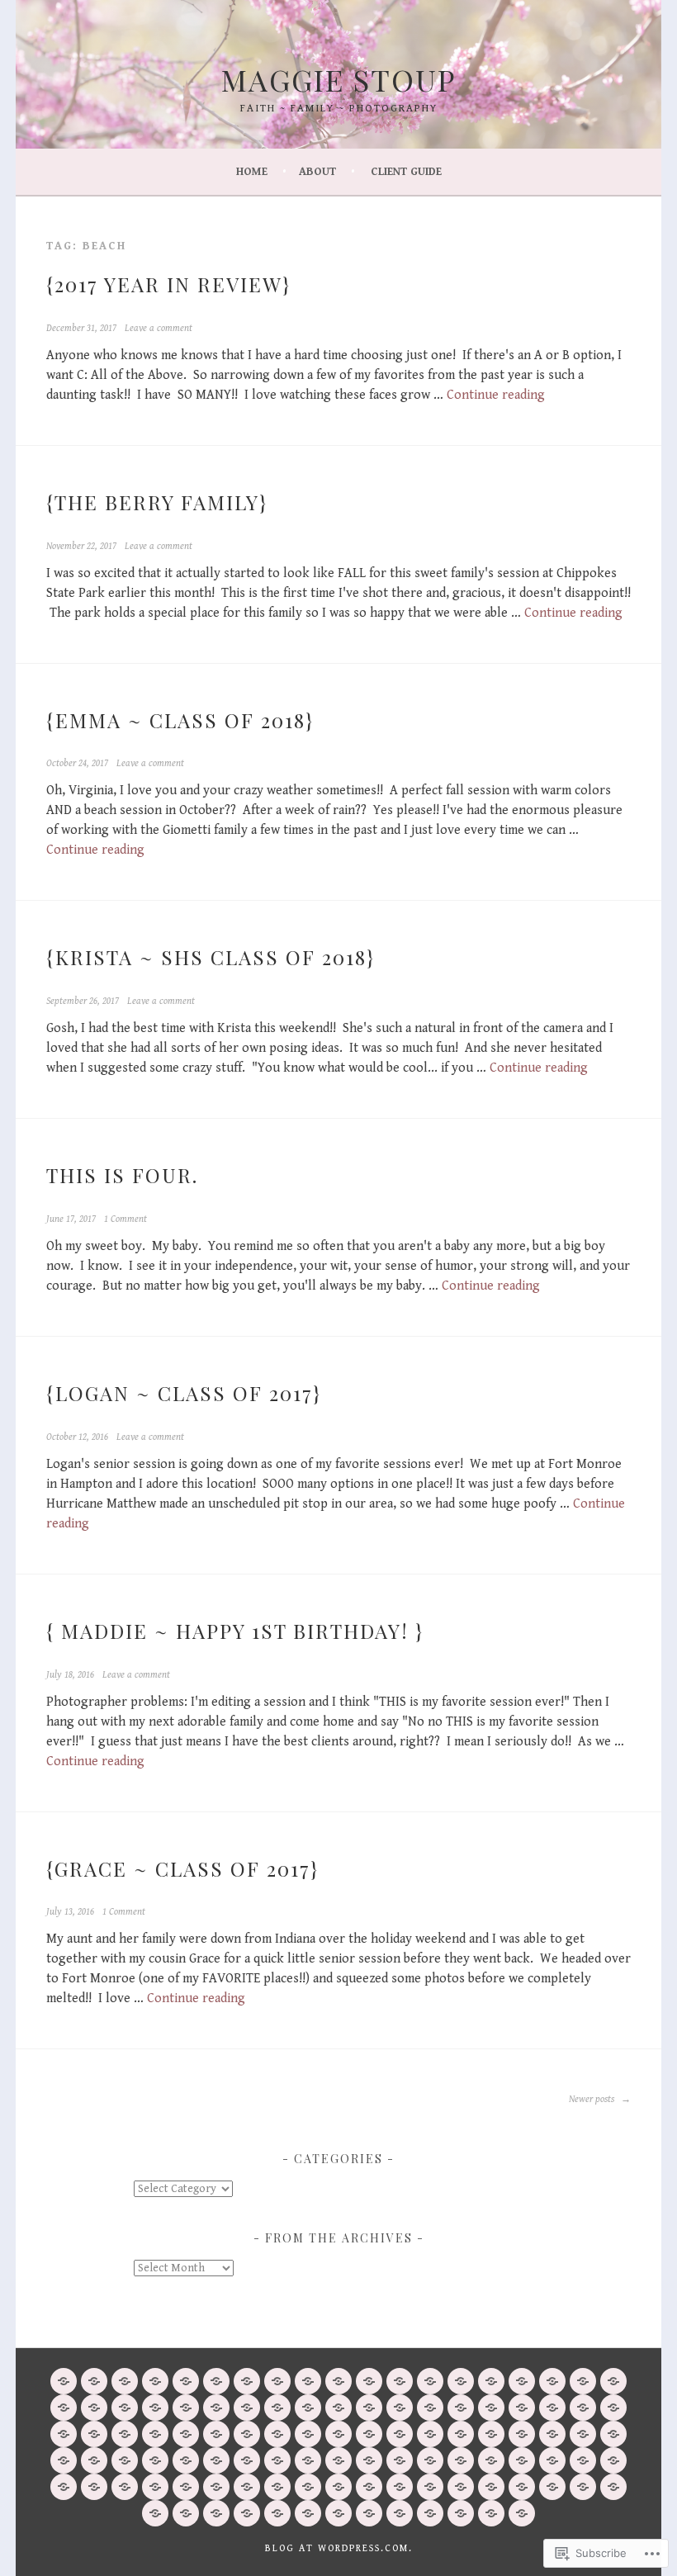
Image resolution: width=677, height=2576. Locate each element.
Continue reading (496, 395)
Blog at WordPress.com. (339, 2548)
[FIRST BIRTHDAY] (430, 2487)
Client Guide (406, 172)
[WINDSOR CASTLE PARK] (308, 2460)
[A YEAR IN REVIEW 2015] (552, 2408)
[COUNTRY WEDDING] (247, 2487)
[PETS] (613, 2460)
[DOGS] (369, 2460)
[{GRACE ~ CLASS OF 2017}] (277, 2408)
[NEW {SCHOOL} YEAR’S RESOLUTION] (613, 2381)
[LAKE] (491, 2513)
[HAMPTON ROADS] (613, 2434)
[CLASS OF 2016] (125, 2487)
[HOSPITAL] (369, 2513)
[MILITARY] (338, 2487)
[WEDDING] (369, 2434)
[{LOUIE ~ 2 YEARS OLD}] (155, 2434)
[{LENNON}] (583, 2408)
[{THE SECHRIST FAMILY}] (155, 2381)
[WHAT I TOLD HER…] (277, 2381)
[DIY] (277, 2487)
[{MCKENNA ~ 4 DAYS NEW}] (400, 2408)
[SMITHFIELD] (155, 2460)
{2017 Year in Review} (168, 284)
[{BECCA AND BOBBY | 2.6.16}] (522, 2408)
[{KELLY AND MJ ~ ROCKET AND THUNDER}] (125, 2408)
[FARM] (522, 2460)
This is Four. (122, 1175)
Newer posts (593, 2099)
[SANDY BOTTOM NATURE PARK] (186, 2487)
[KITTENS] (247, 2513)
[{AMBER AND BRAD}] (216, 2381)
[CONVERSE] (491, 2460)
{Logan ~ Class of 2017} (184, 1393)
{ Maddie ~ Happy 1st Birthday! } (235, 1631)
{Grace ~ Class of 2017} (182, 1868)
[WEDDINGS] (338, 2460)
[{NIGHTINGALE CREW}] (430, 2381)
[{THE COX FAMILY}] (400, 2381)
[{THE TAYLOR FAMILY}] (247, 2381)
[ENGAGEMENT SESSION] (155, 2487)
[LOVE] (491, 2434)
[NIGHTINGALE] (308, 2513)
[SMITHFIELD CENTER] (94, 2487)
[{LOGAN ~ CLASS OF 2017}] (461, 2381)
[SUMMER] (522, 2487)
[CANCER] (400, 2513)
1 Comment (125, 1219)
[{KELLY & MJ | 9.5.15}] (125, 2434)
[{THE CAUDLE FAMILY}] (94, 2381)
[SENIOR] (247, 2460)
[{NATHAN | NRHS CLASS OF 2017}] (552, 2381)
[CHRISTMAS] (430, 2513)
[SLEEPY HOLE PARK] (186, 2460)
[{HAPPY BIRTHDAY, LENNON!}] (369, 2381)
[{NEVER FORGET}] (583, 2381)
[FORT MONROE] (400, 2460)
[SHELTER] (155, 2513)
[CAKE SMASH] (369, 2487)
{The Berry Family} (157, 502)
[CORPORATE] (461, 2434)
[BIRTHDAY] (400, 2434)
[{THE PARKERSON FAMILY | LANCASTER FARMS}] (461, 2408)
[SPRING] (308, 2487)
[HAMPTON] (277, 2460)
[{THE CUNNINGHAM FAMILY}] (308, 2381)
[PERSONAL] (338, 2434)
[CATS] (64, 2487)
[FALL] (125, 2460)
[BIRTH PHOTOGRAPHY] (186, 2513)
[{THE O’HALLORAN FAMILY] (522, 2381)
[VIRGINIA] (552, 2434)
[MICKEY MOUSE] (400, 2487)
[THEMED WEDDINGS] (552, 2460)
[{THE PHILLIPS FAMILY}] (308, 2408)
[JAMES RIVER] (613, 2487)
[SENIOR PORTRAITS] (277, 2434)
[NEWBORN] (308, 2434)
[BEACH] (430, 2460)
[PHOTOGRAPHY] (64, 2381)
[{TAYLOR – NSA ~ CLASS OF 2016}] (94, 2434)
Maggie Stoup (339, 79)
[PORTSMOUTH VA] (216, 2513)
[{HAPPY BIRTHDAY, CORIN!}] (155, 2408)
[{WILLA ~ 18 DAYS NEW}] (186, 2381)
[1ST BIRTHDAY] (583, 2487)
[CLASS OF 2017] (552, 2487)
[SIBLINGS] (583, 2460)
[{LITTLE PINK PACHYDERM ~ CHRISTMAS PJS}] (125, 2381)
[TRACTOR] (216, 2487)
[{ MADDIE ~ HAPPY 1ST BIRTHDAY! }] (247, 2408)
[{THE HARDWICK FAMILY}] (613, 2408)
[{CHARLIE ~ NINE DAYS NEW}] (186, 2408)
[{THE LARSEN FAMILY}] (369, 2408)
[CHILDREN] (247, 2434)
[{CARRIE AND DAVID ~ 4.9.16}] (430, 2408)
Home (252, 172)
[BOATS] (461, 2513)
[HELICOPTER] (338, 2513)
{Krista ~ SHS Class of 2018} (211, 957)
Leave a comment (159, 328)
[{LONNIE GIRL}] (216, 2408)
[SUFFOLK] (94, 2460)
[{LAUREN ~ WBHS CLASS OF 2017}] (338, 2381)
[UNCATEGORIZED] (216, 2434)
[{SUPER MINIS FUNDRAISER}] (64, 2408)
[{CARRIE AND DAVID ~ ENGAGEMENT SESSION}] (64, 2434)
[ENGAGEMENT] (430, 2434)
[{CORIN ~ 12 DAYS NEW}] (94, 2408)
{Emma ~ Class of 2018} (180, 720)
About (317, 172)
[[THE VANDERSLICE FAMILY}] (491, 2381)
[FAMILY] (186, 2434)
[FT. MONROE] (277, 2513)
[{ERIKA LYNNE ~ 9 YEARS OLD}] (491, 2408)
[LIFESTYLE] (461, 2460)
